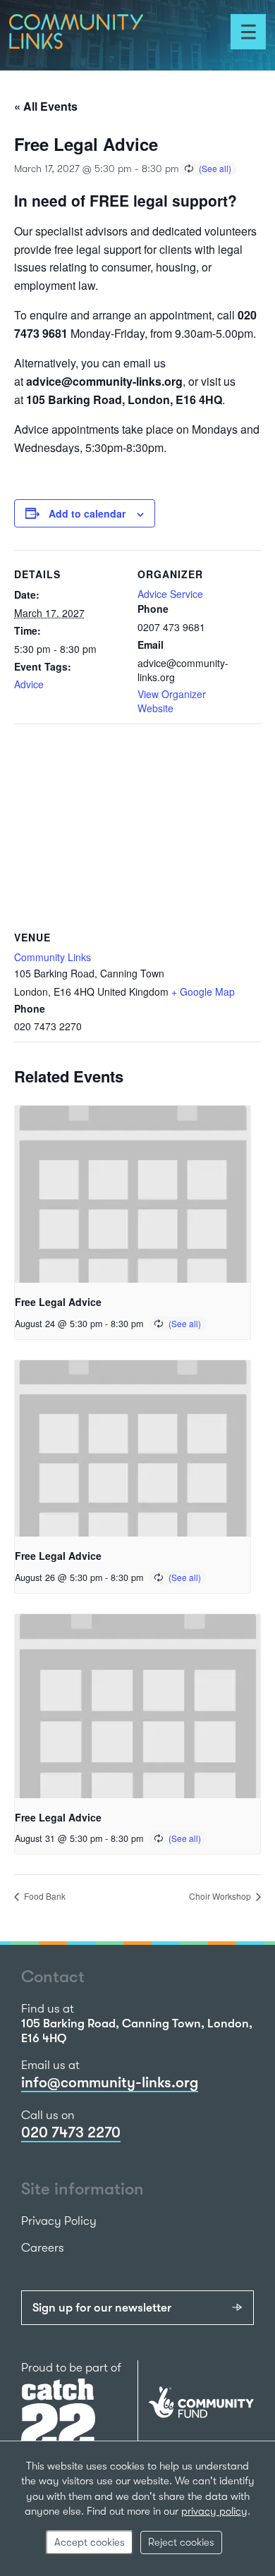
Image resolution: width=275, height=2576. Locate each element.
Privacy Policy (59, 2221)
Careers (43, 2248)
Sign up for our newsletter (102, 2308)
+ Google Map (203, 991)
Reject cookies (181, 2542)
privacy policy (214, 2511)
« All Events (46, 106)
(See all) (215, 168)
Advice (29, 684)
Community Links (53, 957)
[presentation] (133, 1194)
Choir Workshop (221, 1896)
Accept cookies (90, 2542)
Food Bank (44, 1896)
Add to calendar (87, 513)
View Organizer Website (172, 701)
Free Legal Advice (58, 1302)
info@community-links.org (110, 2082)
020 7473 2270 (71, 2132)
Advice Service (170, 594)
